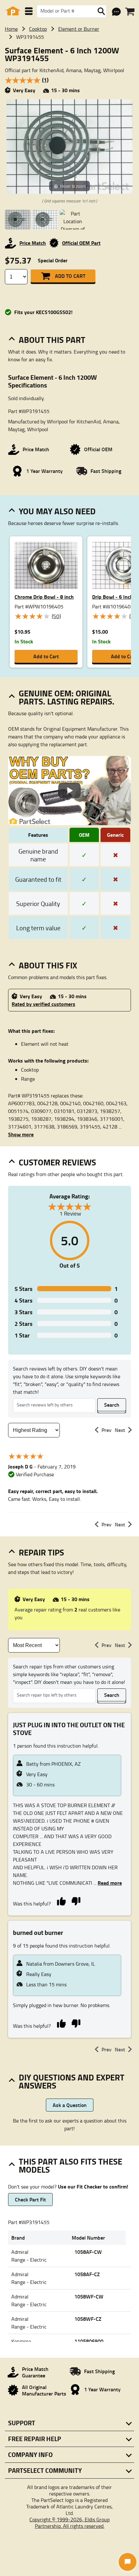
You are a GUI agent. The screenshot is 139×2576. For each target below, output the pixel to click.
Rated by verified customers (43, 1004)
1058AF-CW (88, 2252)
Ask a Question (70, 2105)
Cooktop (38, 29)
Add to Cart (70, 276)
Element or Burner (79, 29)
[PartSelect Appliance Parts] (13, 11)
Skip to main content (70, 105)
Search (112, 1405)
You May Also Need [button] (57, 511)
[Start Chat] (128, 2562)
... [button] (107, 1883)
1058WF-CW (89, 2296)
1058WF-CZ (88, 2319)
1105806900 (89, 2341)
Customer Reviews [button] (57, 1162)
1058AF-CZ (87, 2274)
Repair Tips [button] (41, 1552)
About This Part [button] (52, 340)
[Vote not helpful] (76, 1901)
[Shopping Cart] (130, 12)
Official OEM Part (81, 243)
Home (11, 29)
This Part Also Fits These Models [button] (70, 2165)
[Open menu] (29, 11)
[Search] (101, 11)
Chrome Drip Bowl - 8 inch (44, 597)
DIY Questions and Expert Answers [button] (72, 2081)
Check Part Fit (30, 2199)
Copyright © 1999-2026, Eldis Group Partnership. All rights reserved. (69, 2523)
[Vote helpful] (61, 1901)
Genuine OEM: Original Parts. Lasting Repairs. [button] (67, 697)
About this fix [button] (48, 965)
